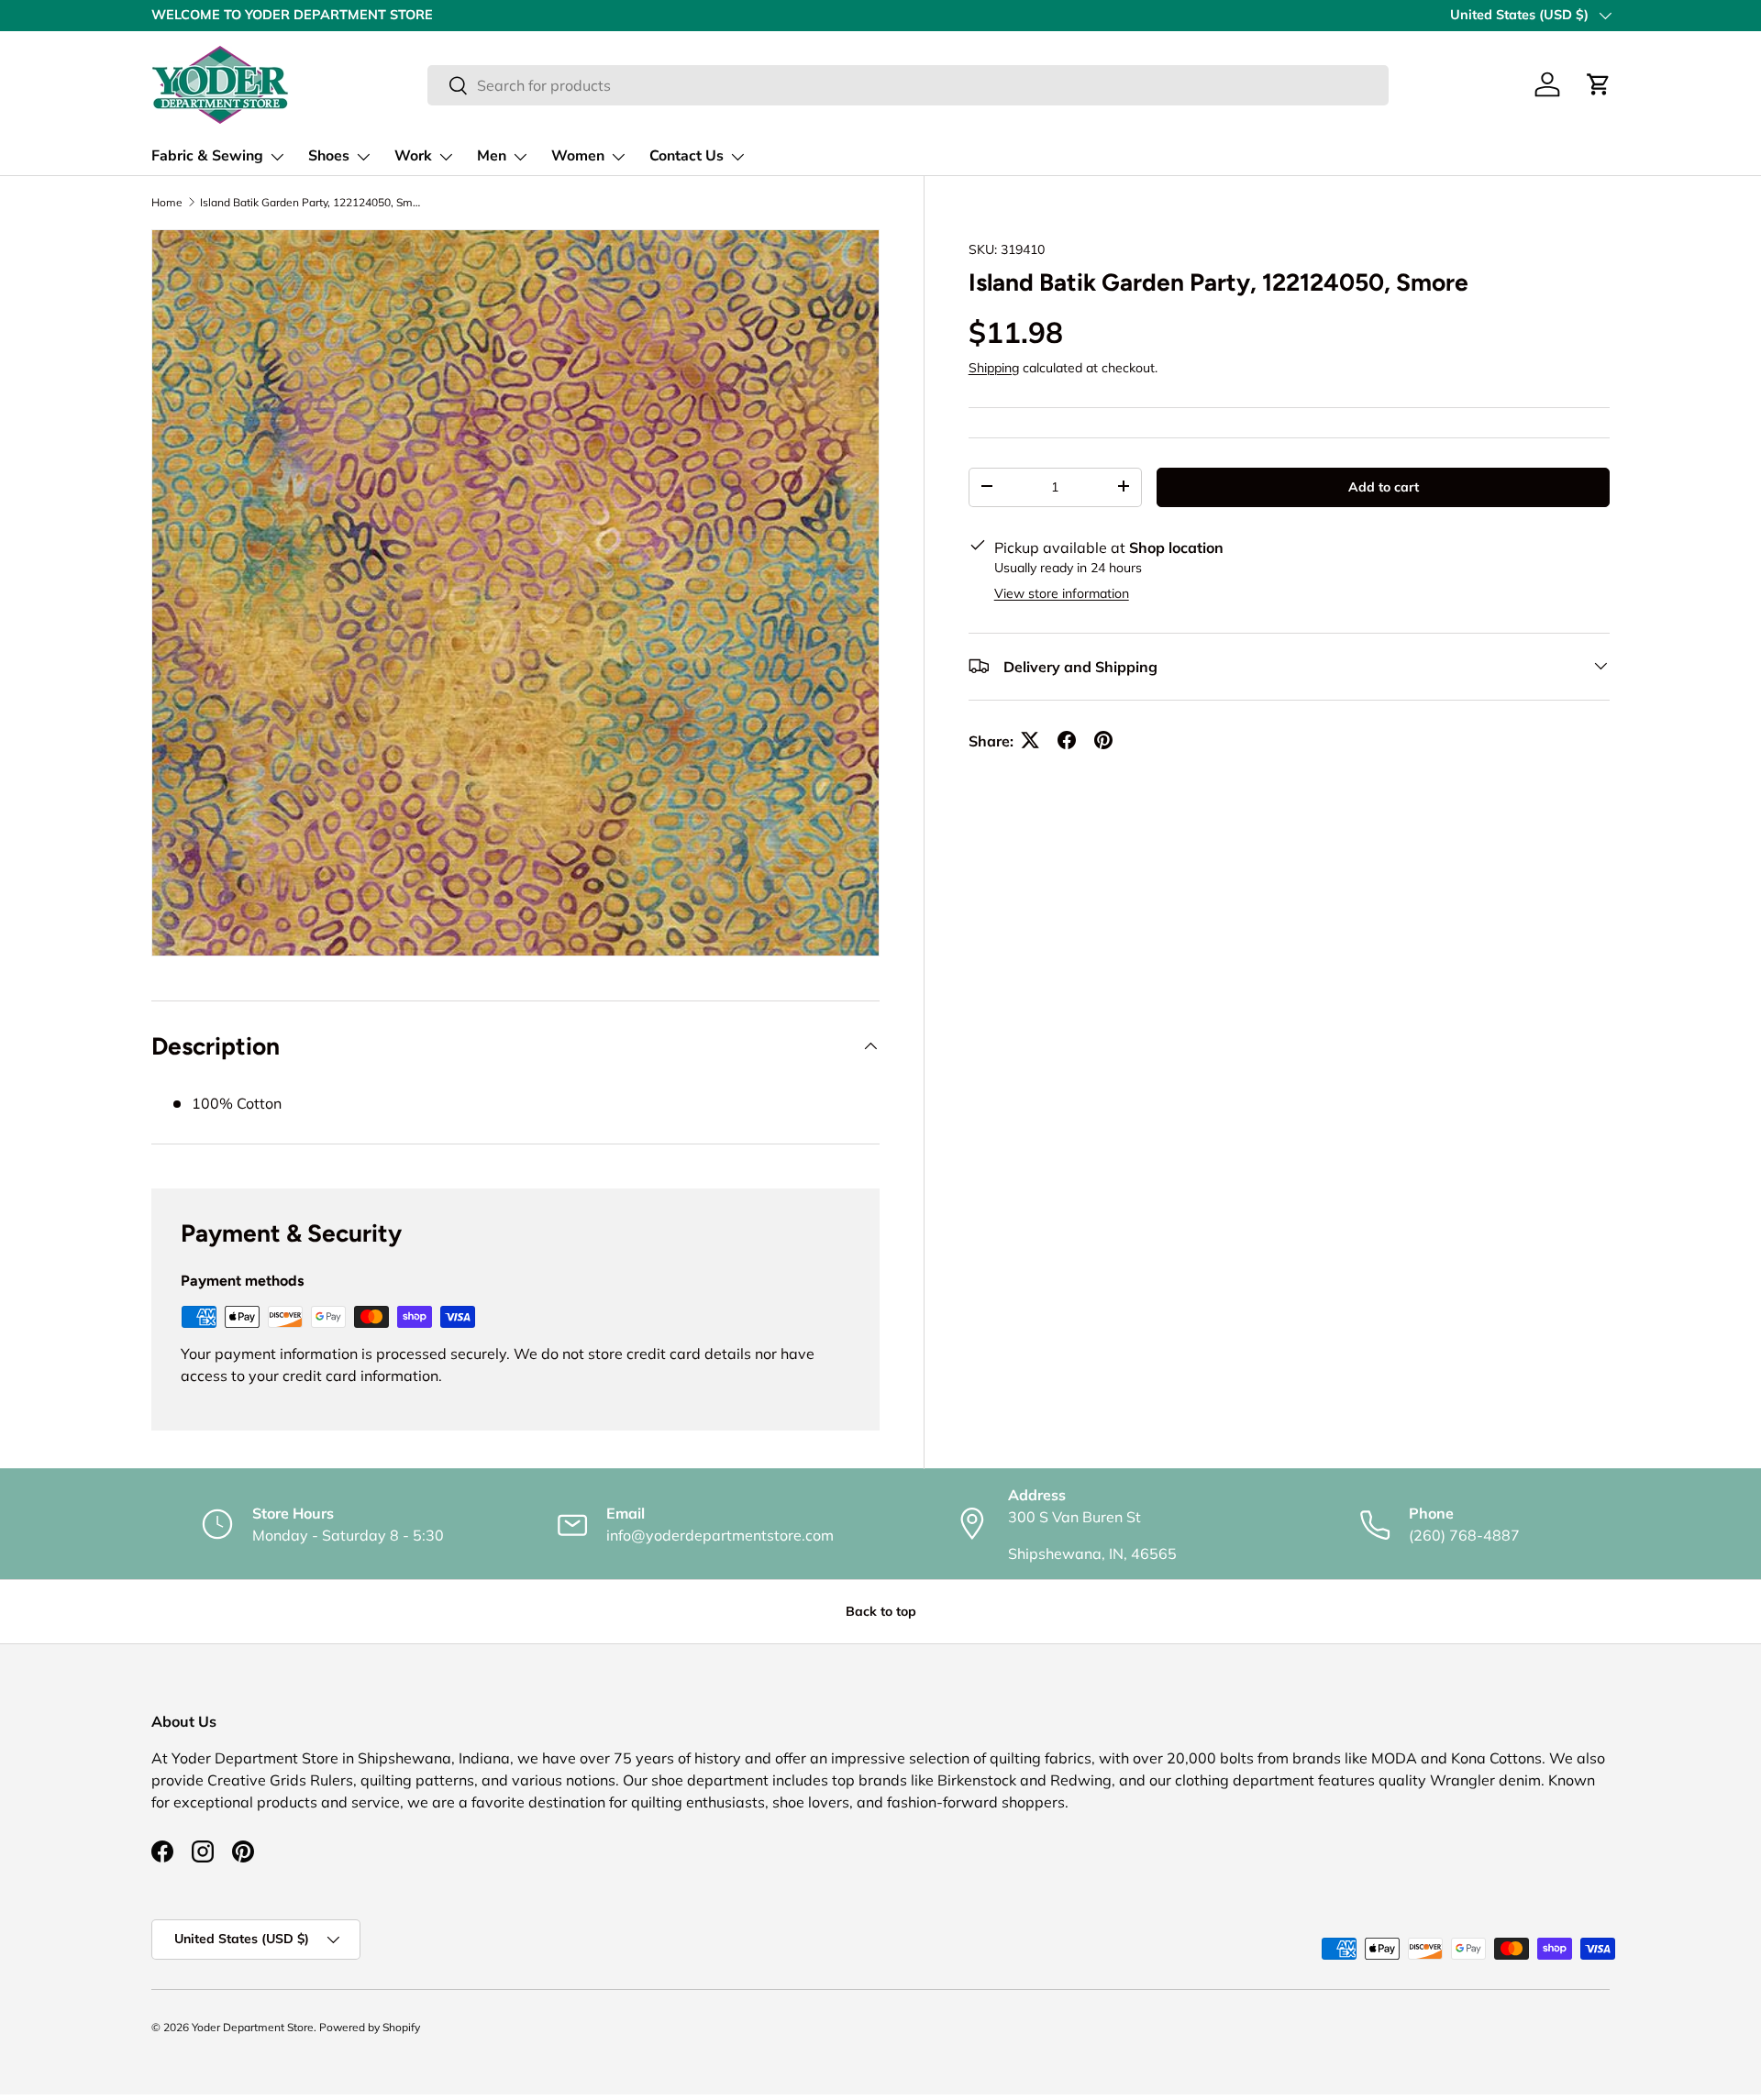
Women (578, 156)
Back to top (881, 1611)
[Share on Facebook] (1067, 740)
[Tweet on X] (1030, 740)
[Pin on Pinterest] (1103, 740)
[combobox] (908, 85)
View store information (1062, 592)
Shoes (329, 156)
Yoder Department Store (253, 2027)
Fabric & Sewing (207, 156)
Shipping (994, 367)
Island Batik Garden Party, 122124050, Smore (310, 203)
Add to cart (1384, 486)
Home (167, 203)
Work (413, 156)
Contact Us (687, 156)
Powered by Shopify (370, 2027)
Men (492, 156)
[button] (1599, 84)
